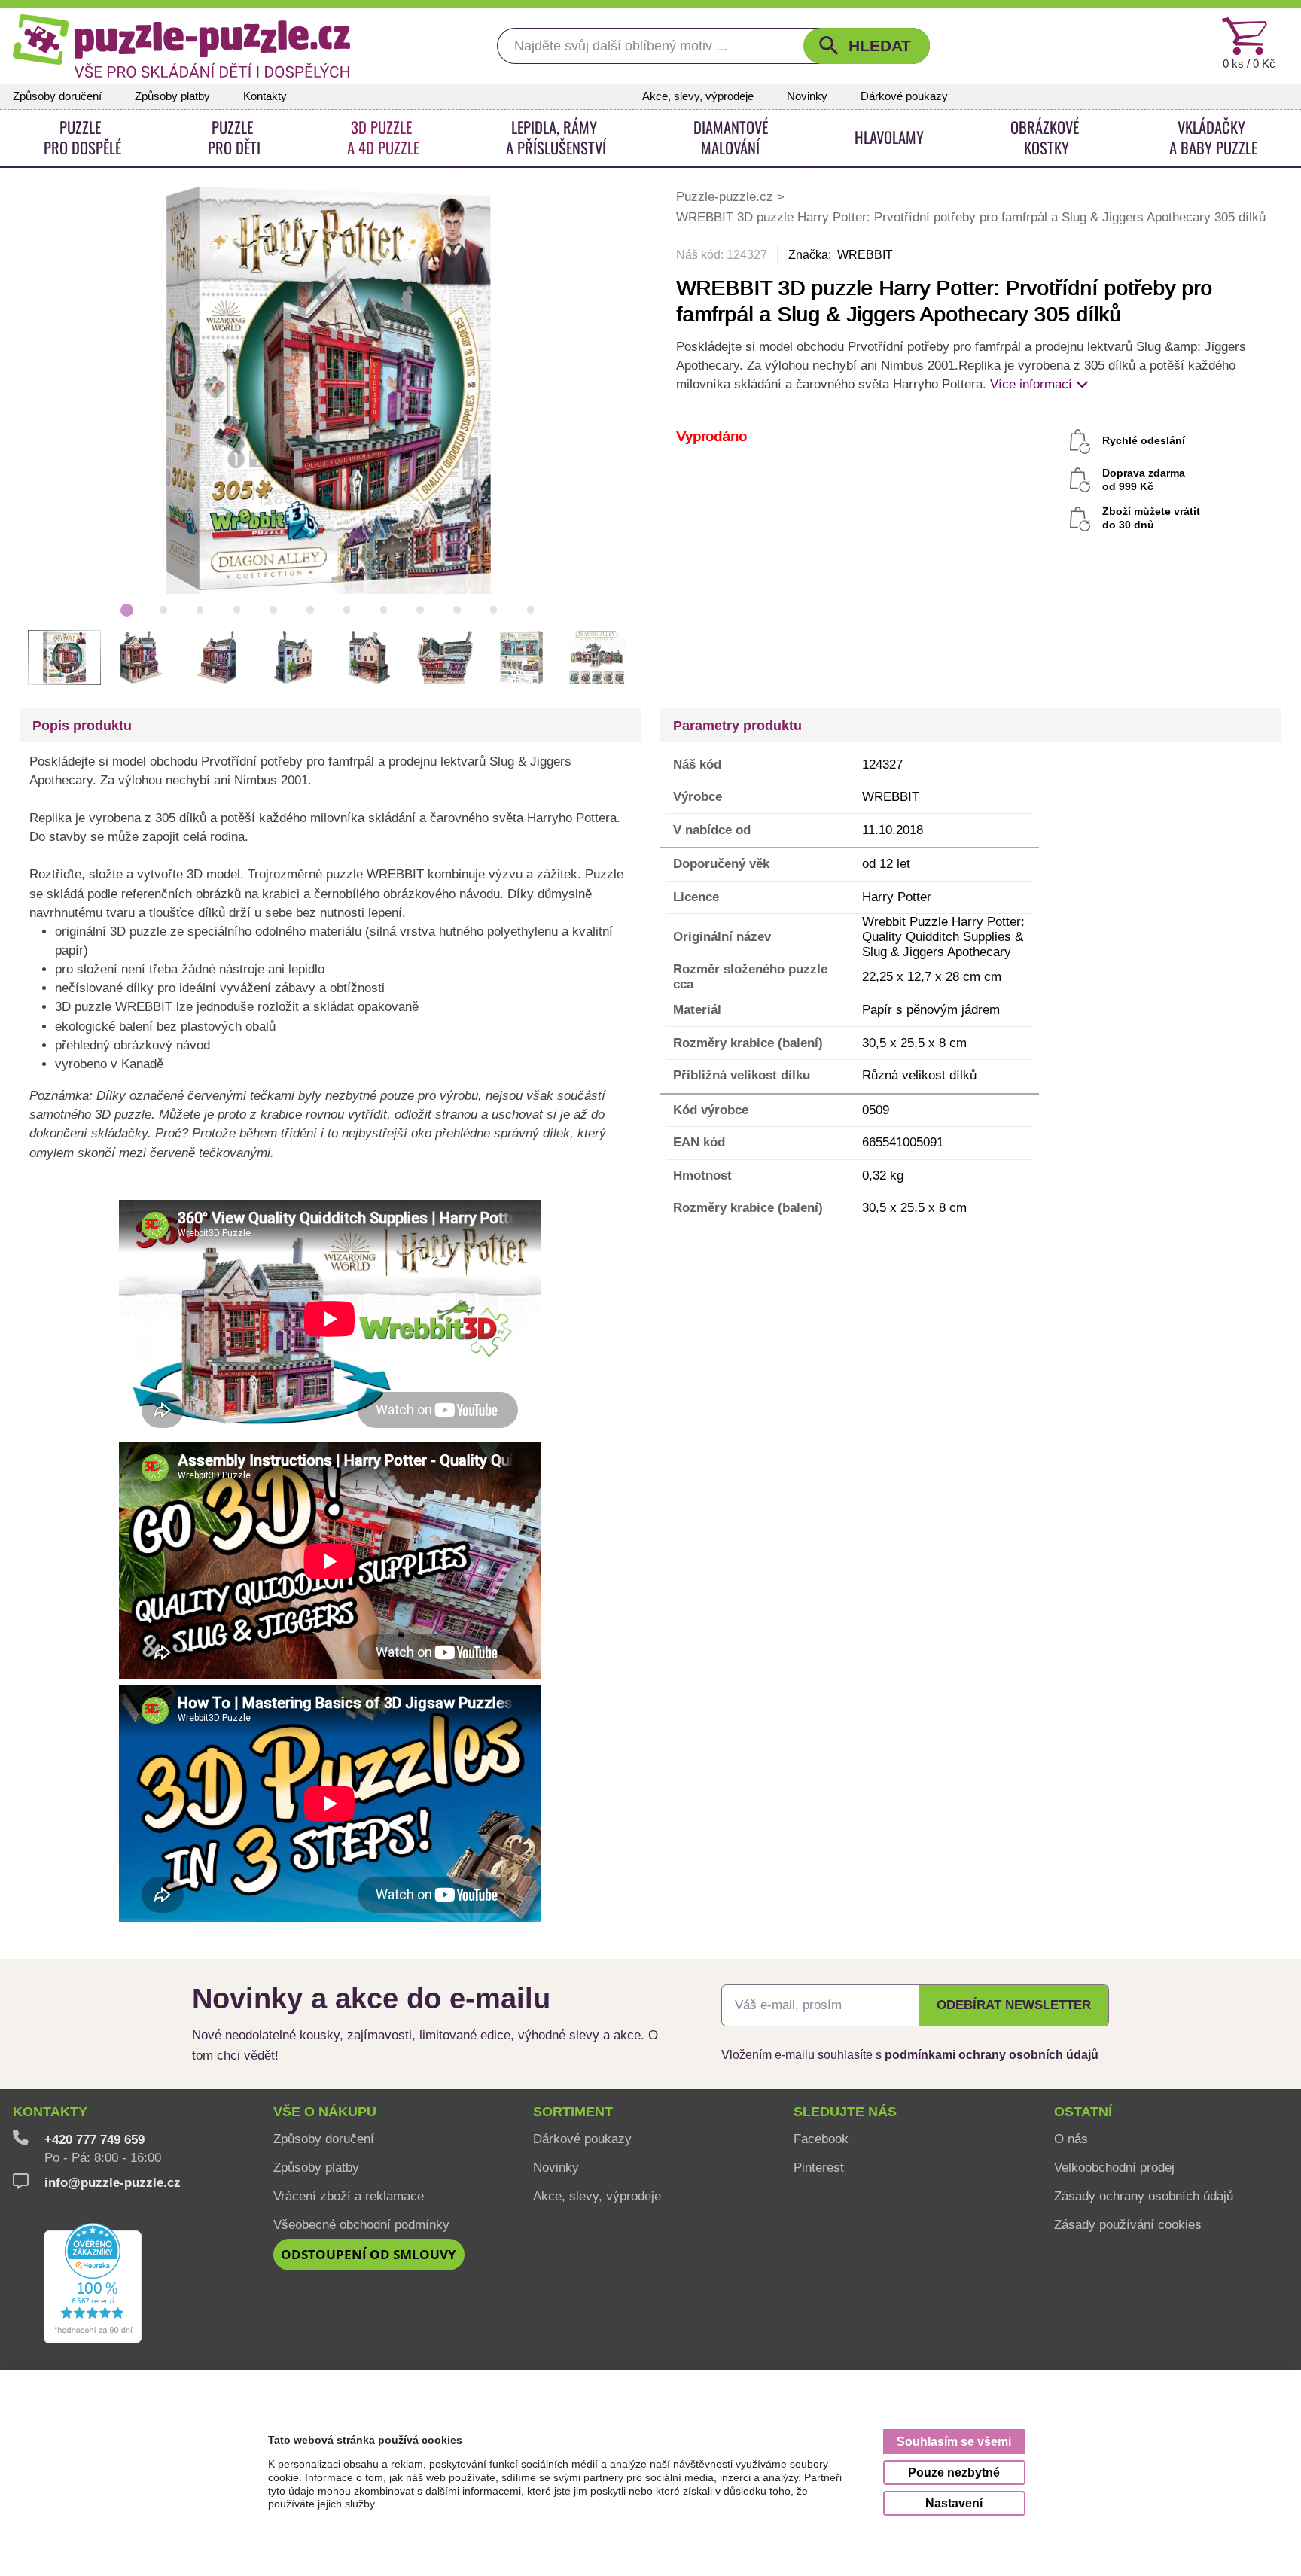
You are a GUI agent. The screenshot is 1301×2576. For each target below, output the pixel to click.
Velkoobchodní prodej (1114, 2167)
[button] (867, 46)
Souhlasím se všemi (954, 2441)
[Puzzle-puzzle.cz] (181, 46)
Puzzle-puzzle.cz (727, 196)
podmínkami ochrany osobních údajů (992, 2054)
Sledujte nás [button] (845, 2112)
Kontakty (265, 96)
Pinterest (819, 2167)
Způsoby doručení (57, 96)
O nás (1071, 2139)
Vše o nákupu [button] (325, 2112)
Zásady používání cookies (1128, 2224)
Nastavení (954, 2503)
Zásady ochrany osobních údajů (1144, 2196)
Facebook (821, 2139)
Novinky (807, 96)
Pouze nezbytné (954, 2472)
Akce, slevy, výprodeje (698, 96)
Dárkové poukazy (904, 96)
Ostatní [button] (1083, 2112)
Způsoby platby (172, 96)
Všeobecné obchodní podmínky (361, 2224)
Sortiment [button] (573, 2112)
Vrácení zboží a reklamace (349, 2196)
